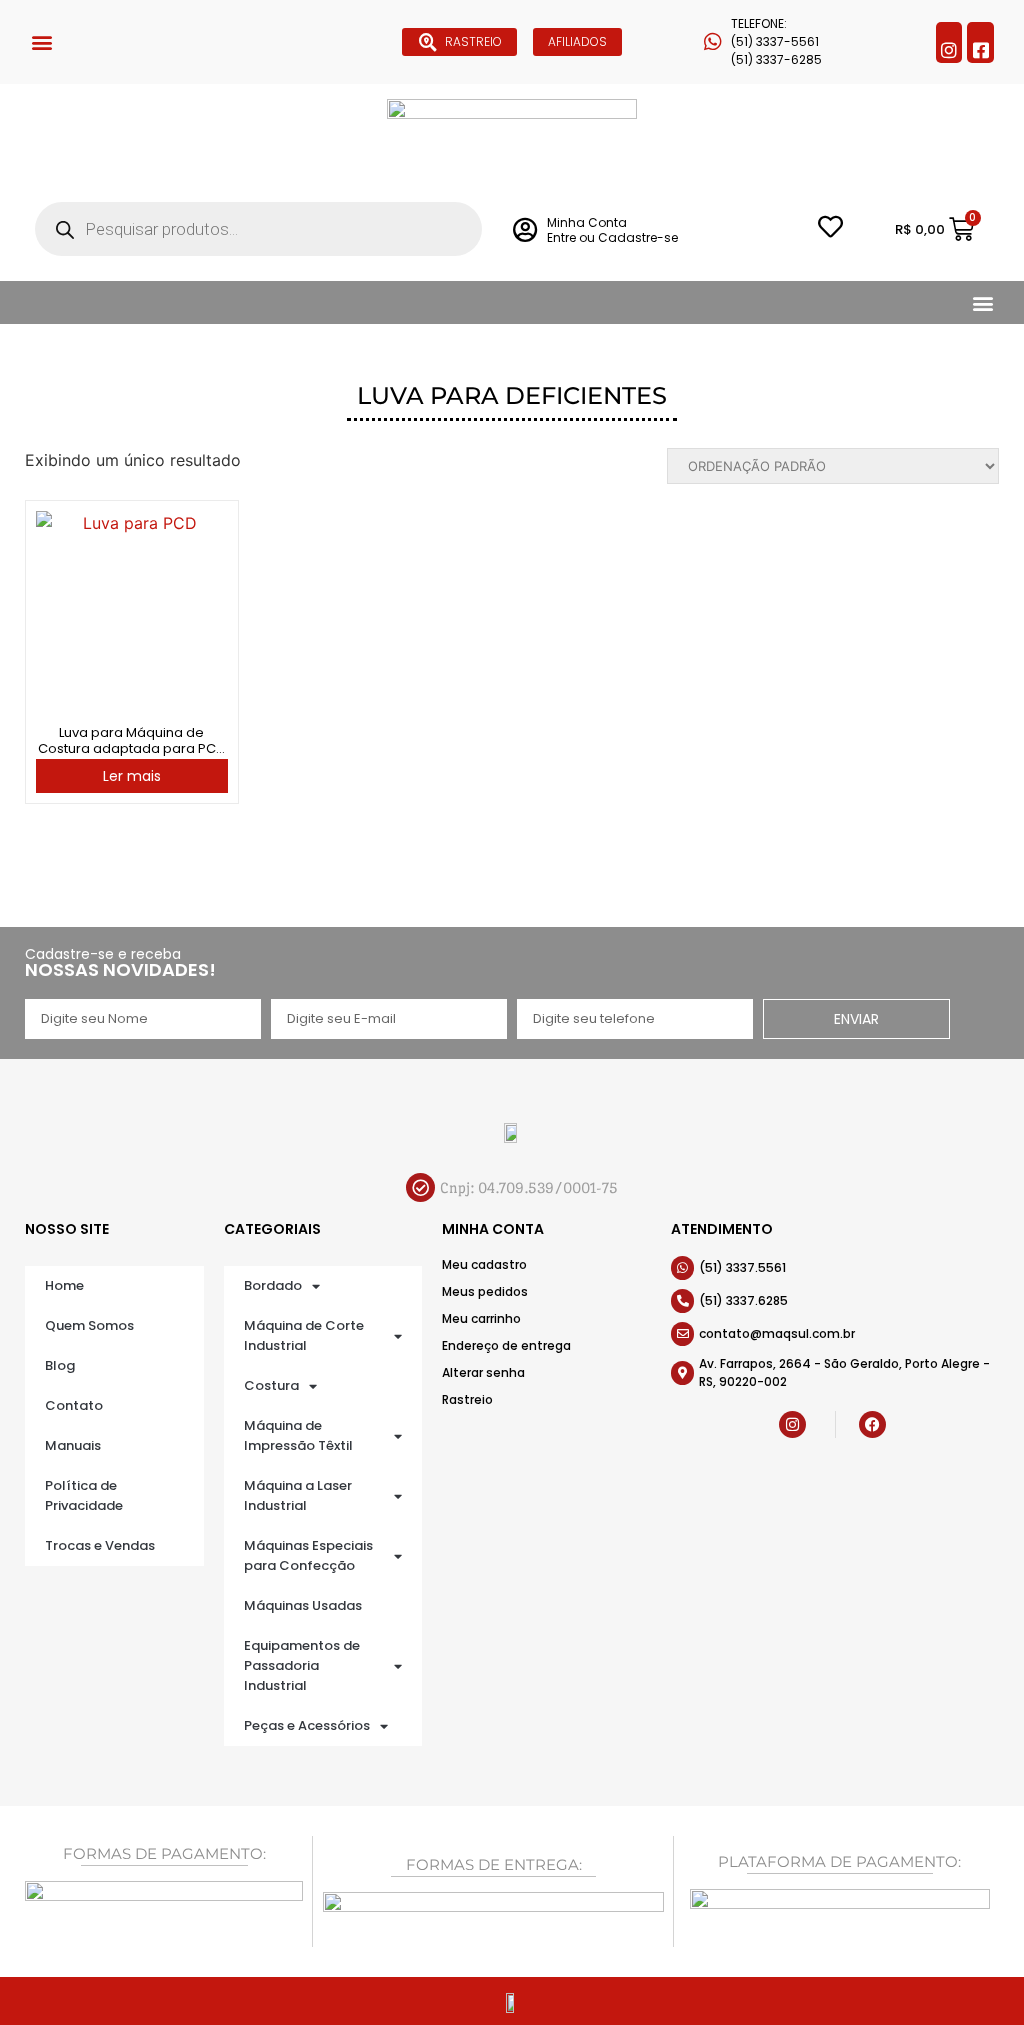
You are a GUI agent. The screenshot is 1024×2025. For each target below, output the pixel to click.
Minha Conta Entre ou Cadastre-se (612, 229)
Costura (271, 1385)
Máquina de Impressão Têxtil (298, 1435)
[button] (41, 42)
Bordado (273, 1285)
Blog (60, 1365)
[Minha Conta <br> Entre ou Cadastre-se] (524, 229)
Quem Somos (89, 1325)
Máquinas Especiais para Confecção (308, 1555)
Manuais (73, 1445)
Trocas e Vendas (100, 1545)
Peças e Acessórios (307, 1725)
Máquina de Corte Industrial (304, 1335)
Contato (74, 1405)
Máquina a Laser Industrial (298, 1495)
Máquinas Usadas (303, 1605)
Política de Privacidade (84, 1495)
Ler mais (132, 776)
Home (64, 1285)
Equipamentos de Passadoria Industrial (302, 1665)
